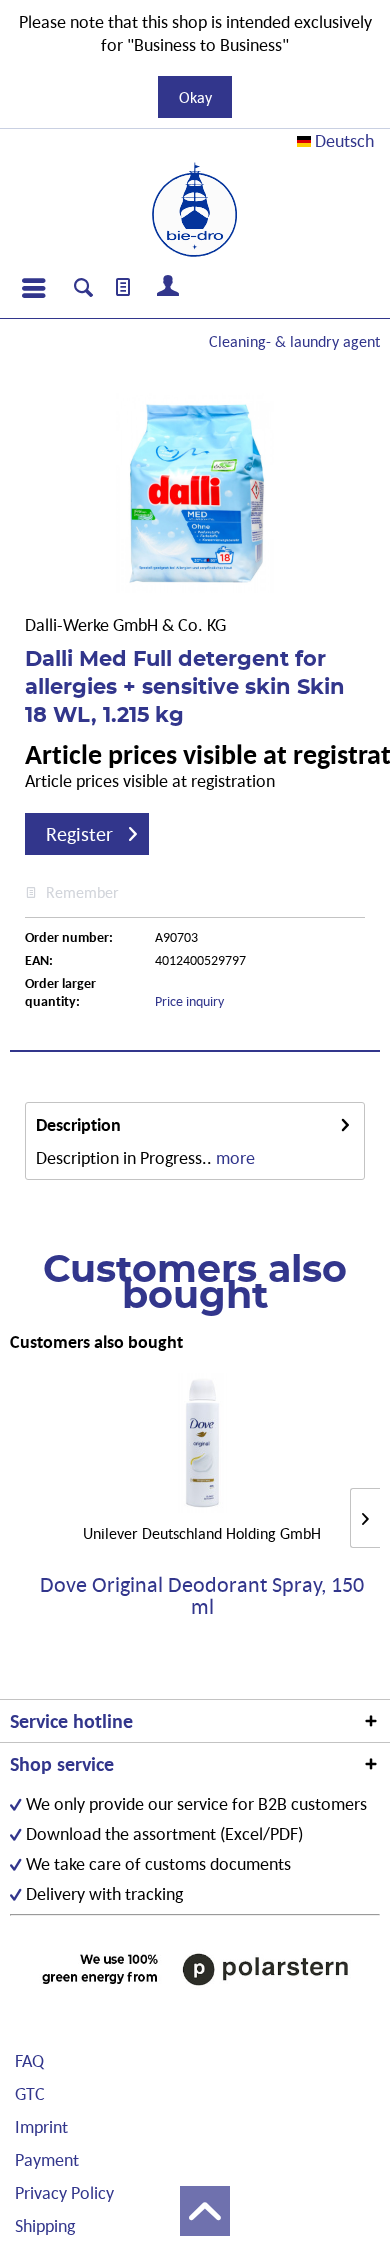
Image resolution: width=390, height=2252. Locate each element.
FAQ (29, 2060)
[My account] (169, 288)
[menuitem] (33, 288)
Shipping (45, 2225)
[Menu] (33, 288)
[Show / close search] (83, 290)
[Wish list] (124, 288)
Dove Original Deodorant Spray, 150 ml (202, 1596)
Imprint (41, 2126)
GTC (30, 2093)
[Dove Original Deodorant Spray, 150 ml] (202, 1443)
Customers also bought (96, 1341)
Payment (47, 2159)
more (235, 1157)
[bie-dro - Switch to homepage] (194, 210)
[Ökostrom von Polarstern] (195, 1969)
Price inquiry (189, 1001)
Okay (195, 97)
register (79, 834)
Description (78, 1124)
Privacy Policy (64, 2192)
